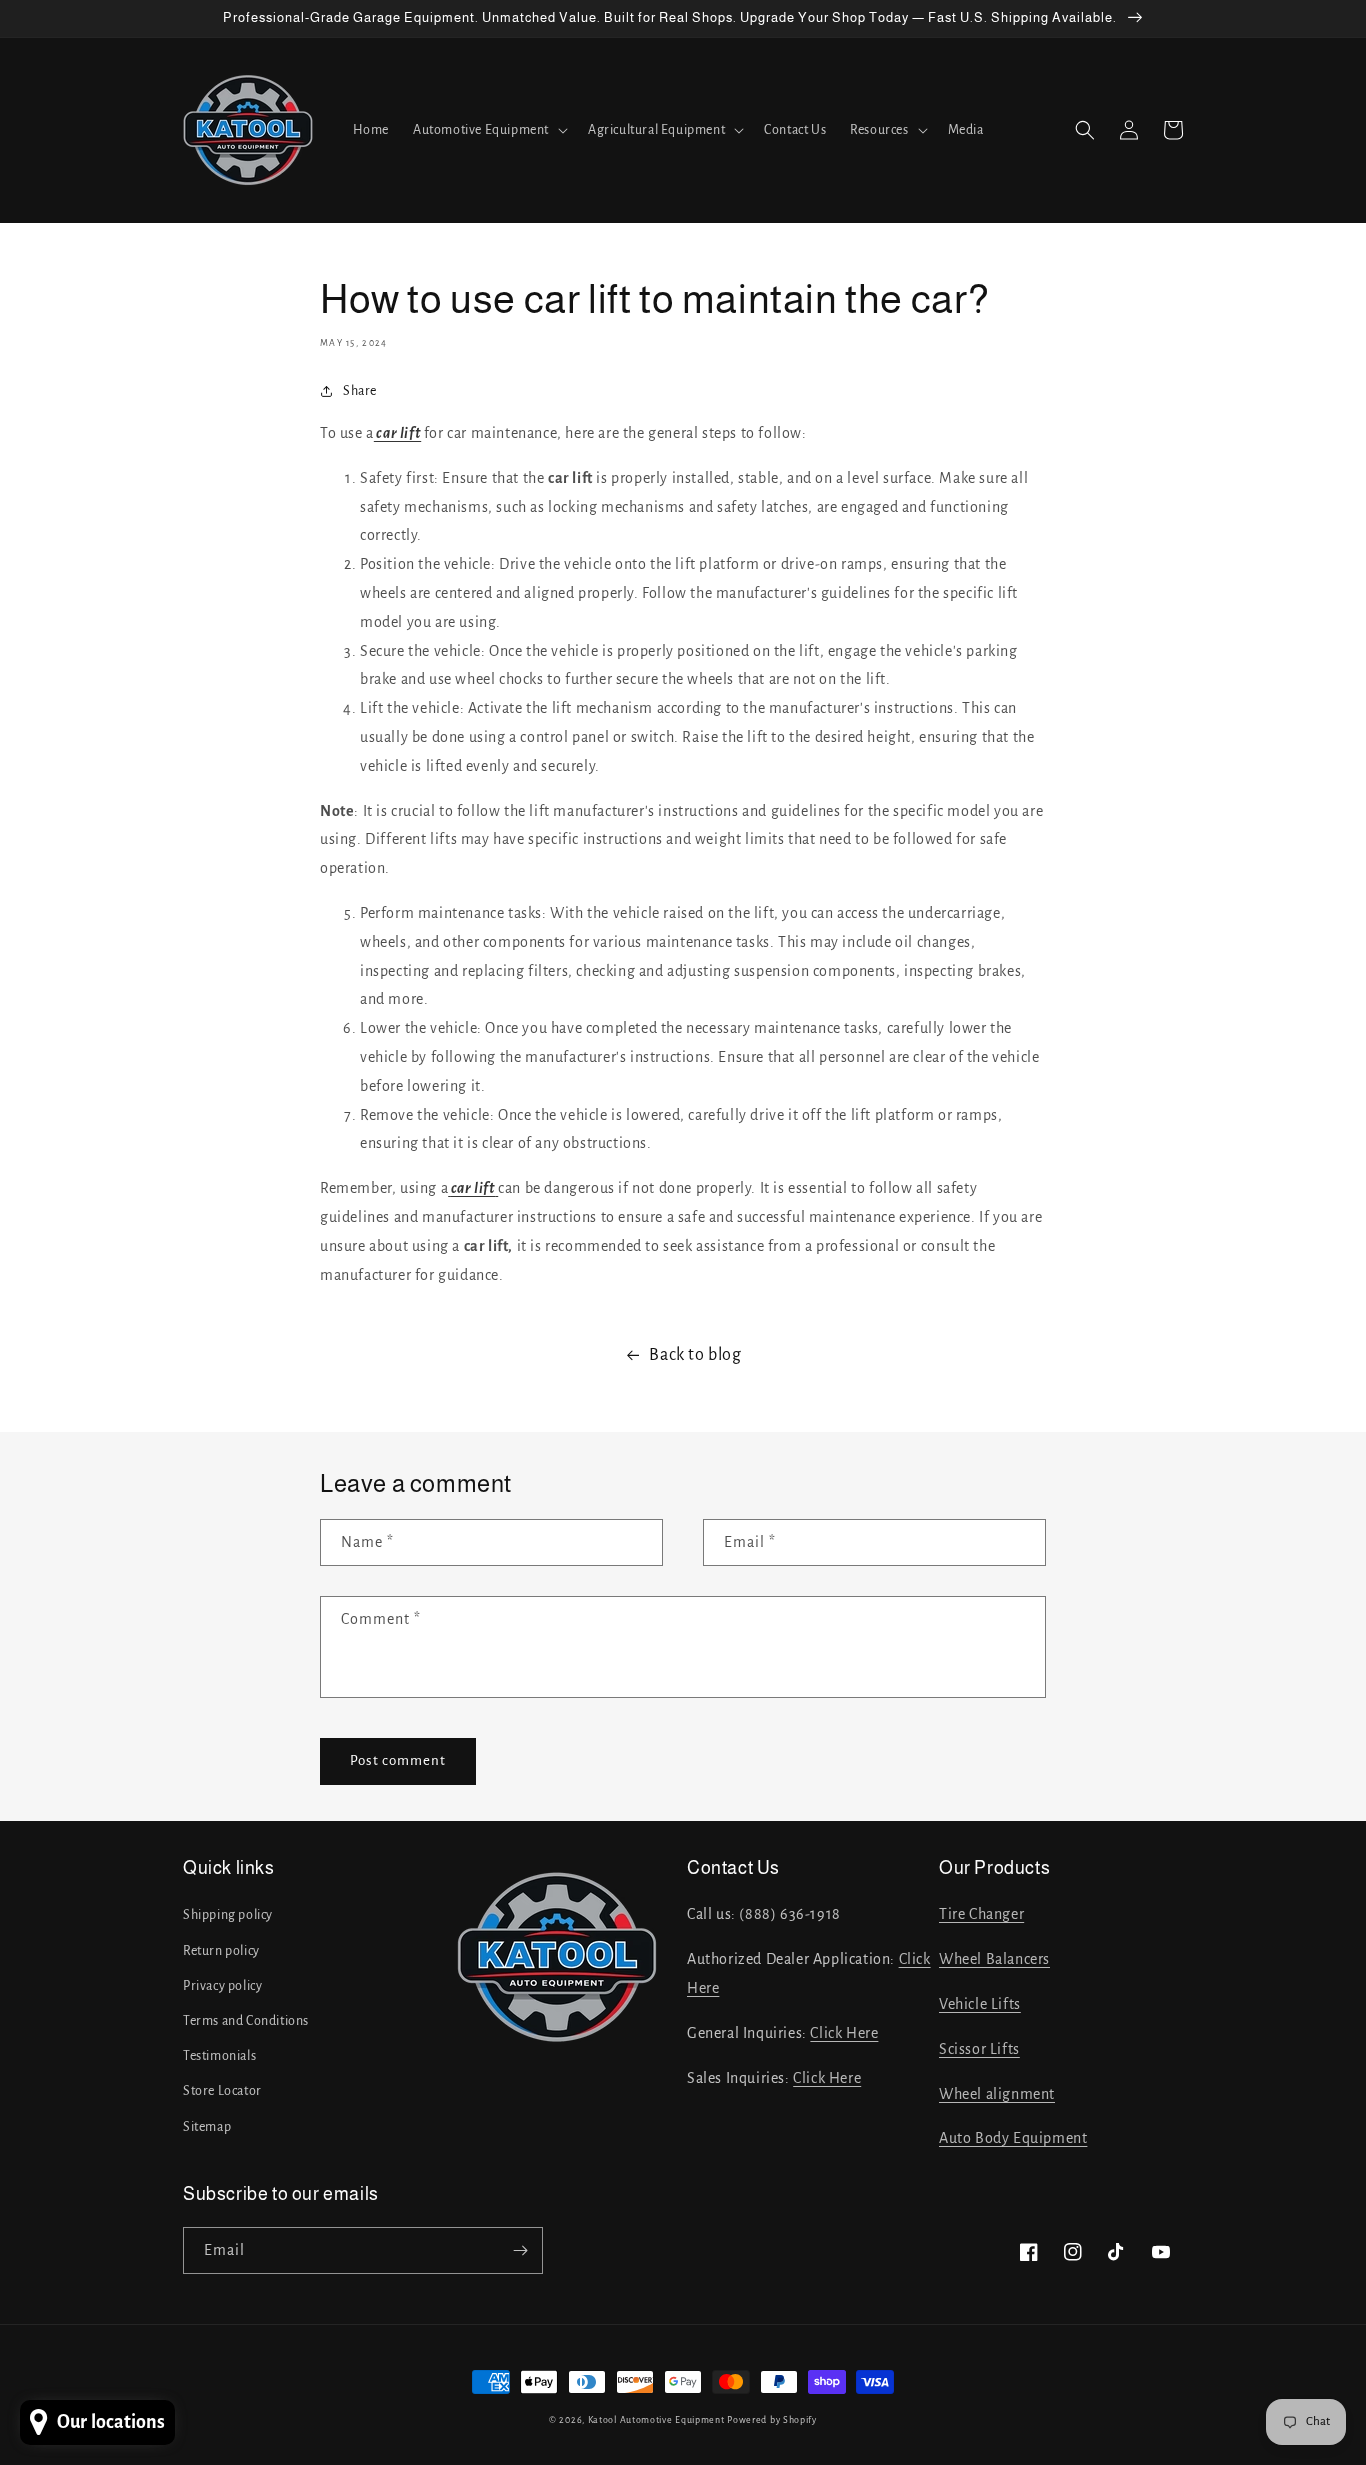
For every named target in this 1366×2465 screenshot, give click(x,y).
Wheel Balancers (994, 1959)
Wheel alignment (997, 2094)
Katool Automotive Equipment (656, 2420)
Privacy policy (222, 1986)
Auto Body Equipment (1013, 2138)
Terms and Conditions (246, 2021)
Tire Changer (981, 1914)
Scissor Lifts (979, 2049)
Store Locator (222, 2091)
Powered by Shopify (772, 2420)
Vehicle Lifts (980, 2004)
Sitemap (207, 2127)
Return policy (221, 1951)
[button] (488, 130)
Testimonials (219, 2056)
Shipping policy (228, 1915)
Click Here (844, 2033)
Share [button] (360, 391)
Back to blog (695, 1355)
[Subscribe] (520, 2250)
